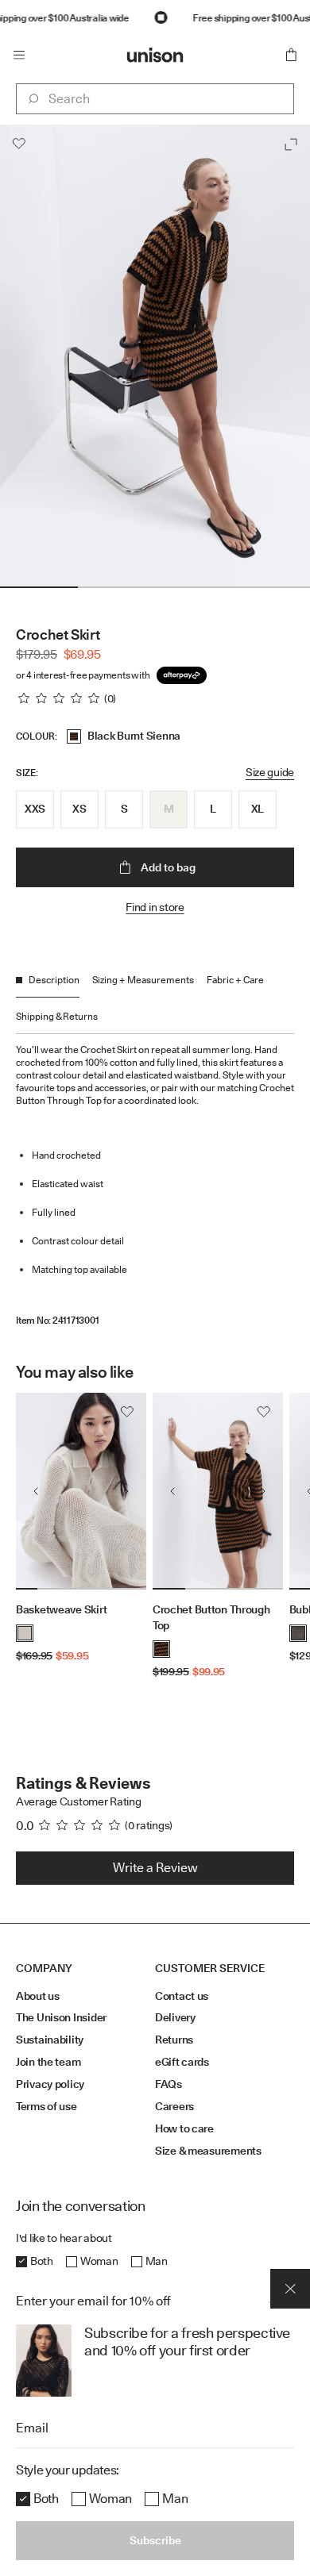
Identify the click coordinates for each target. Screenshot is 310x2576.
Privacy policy (50, 2084)
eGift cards (182, 2062)
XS (79, 809)
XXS (35, 809)
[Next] (126, 1491)
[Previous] (36, 1491)
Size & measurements (208, 2151)
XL (258, 809)
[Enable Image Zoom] (291, 144)
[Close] (290, 2271)
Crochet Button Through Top (211, 1617)
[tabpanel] (155, 1180)
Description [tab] (54, 980)
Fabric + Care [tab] (235, 980)
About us (38, 1996)
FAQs (169, 2084)
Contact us (182, 1996)
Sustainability (50, 2040)
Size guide (270, 772)
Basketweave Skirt (61, 1609)
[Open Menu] (19, 55)
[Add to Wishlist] (19, 144)
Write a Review (155, 1868)
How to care (184, 2128)
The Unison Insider (61, 2017)
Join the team (48, 2062)
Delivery (175, 2017)
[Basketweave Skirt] (81, 1491)
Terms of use (46, 2106)
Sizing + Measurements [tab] (143, 980)
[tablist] (155, 1003)
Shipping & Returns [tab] (57, 1016)
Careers (174, 2106)
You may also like (74, 1372)
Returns (174, 2040)
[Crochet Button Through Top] (218, 1491)
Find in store (155, 907)
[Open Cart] (291, 55)
